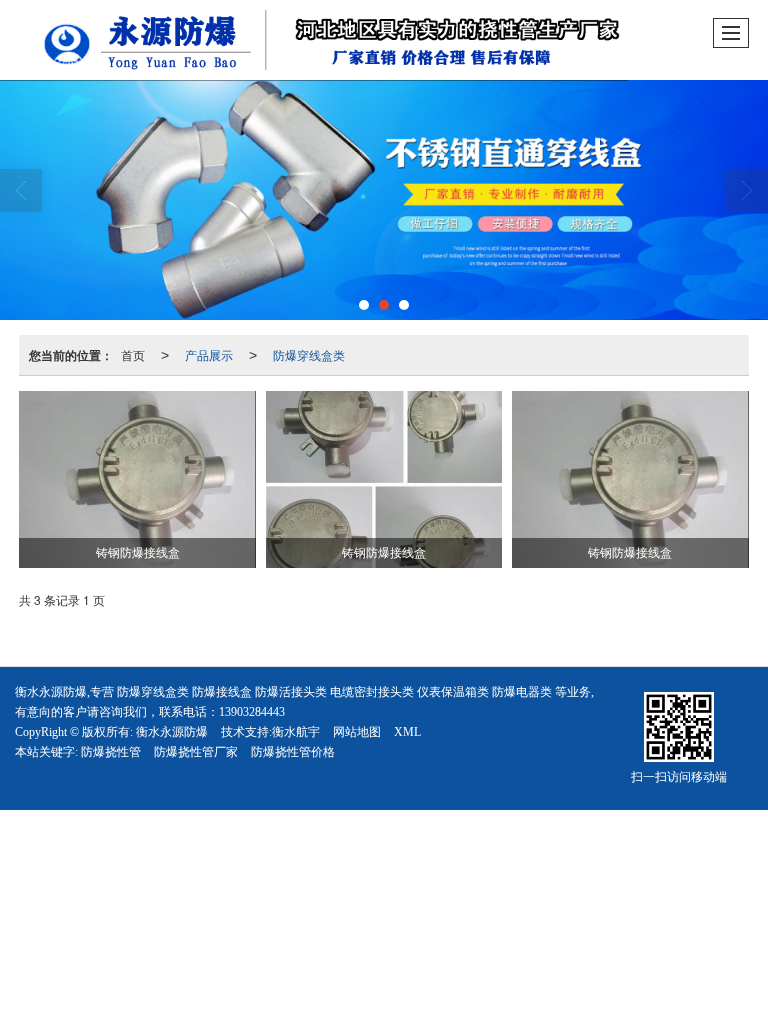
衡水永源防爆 (172, 732)
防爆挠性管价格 (293, 752)
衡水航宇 (296, 732)
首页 (133, 354)
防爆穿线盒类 (309, 354)
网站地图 (357, 732)
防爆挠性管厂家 (196, 752)
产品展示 (209, 354)
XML (407, 732)
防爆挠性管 (111, 752)
